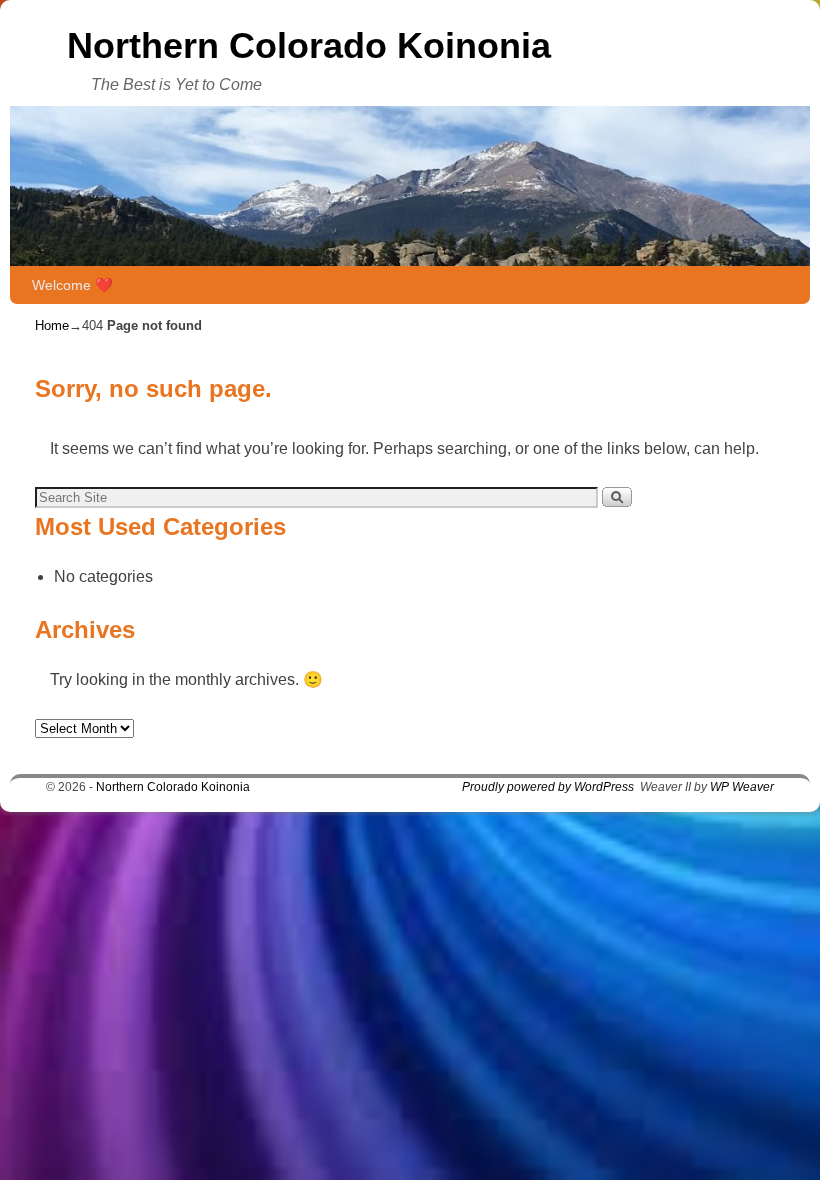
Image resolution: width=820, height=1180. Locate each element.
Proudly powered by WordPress (548, 787)
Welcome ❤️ (72, 285)
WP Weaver (742, 787)
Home (52, 325)
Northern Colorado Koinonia (309, 45)
